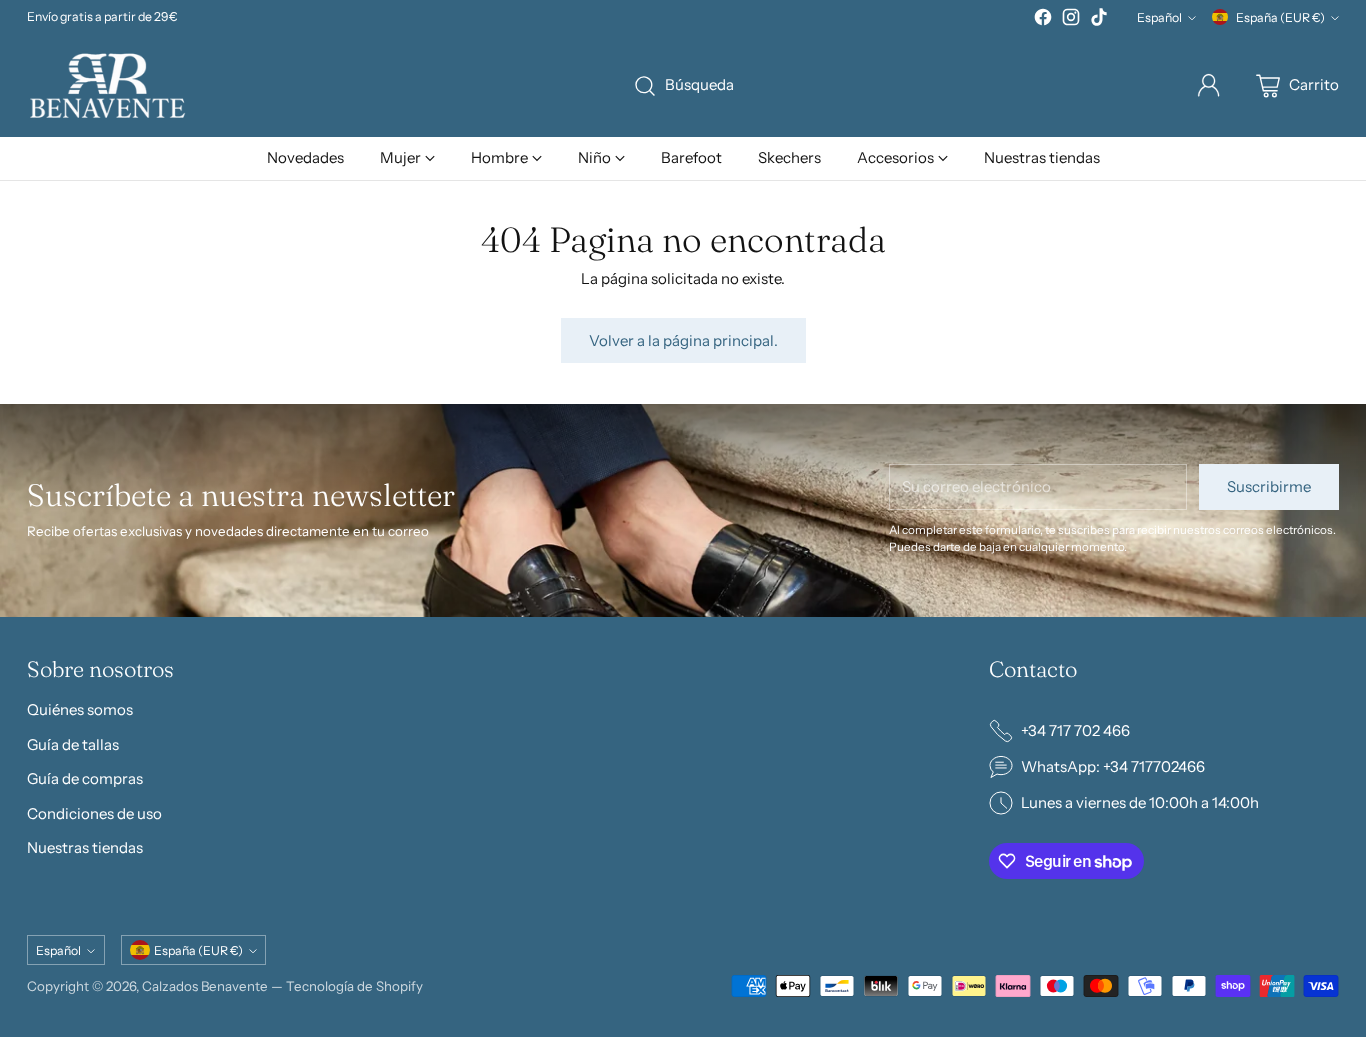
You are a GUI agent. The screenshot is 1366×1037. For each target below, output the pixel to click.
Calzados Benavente (205, 986)
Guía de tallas (73, 744)
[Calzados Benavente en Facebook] (1043, 20)
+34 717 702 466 (1075, 730)
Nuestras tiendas (85, 847)
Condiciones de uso (94, 813)
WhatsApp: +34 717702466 (1113, 766)
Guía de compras (85, 778)
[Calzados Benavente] (107, 85)
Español (1159, 17)
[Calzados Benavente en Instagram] (1071, 20)
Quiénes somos (80, 709)
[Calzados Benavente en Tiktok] (1099, 20)
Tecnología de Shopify (354, 986)
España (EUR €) (1280, 17)
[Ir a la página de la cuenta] (1209, 86)
